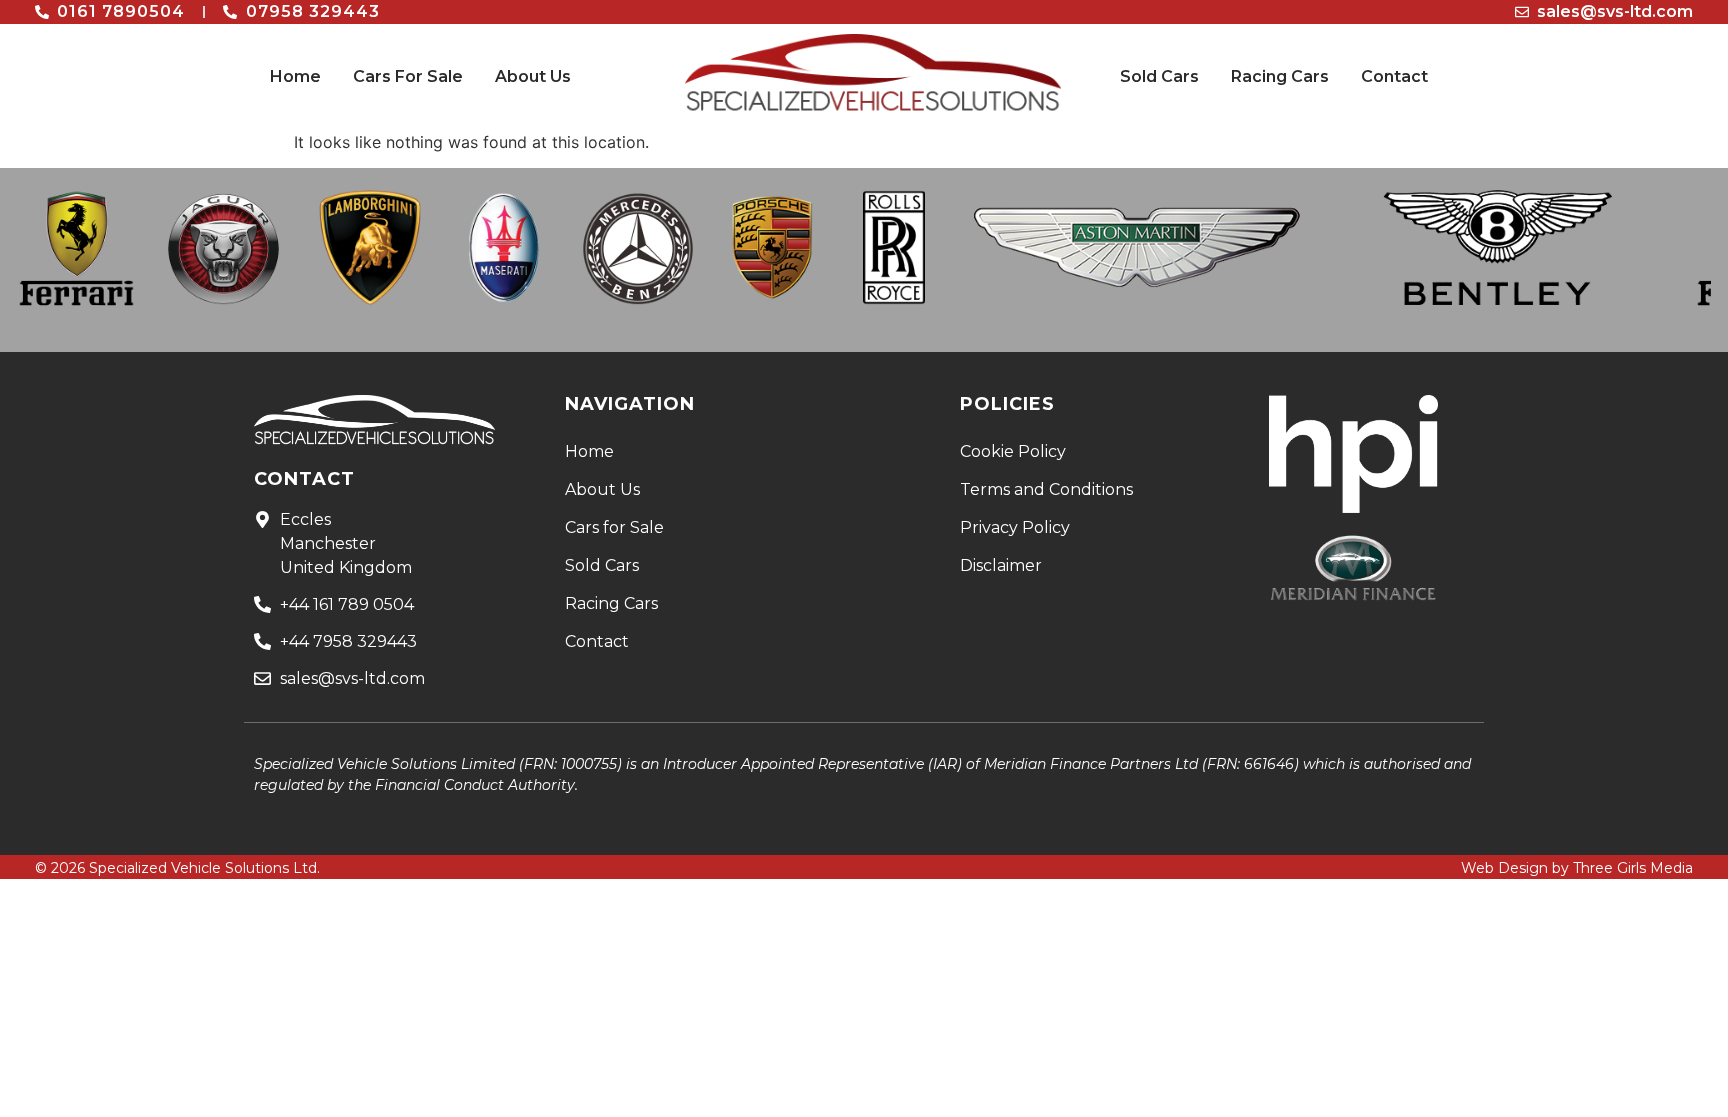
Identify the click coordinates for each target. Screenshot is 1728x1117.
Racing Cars (1280, 76)
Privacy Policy (1015, 527)
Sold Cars (1159, 76)
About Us (533, 76)
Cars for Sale (614, 527)
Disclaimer (1001, 565)
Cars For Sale (408, 76)
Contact (1394, 76)
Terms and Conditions (1046, 489)
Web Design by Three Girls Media (1577, 868)
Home (295, 76)
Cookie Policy (1013, 451)
